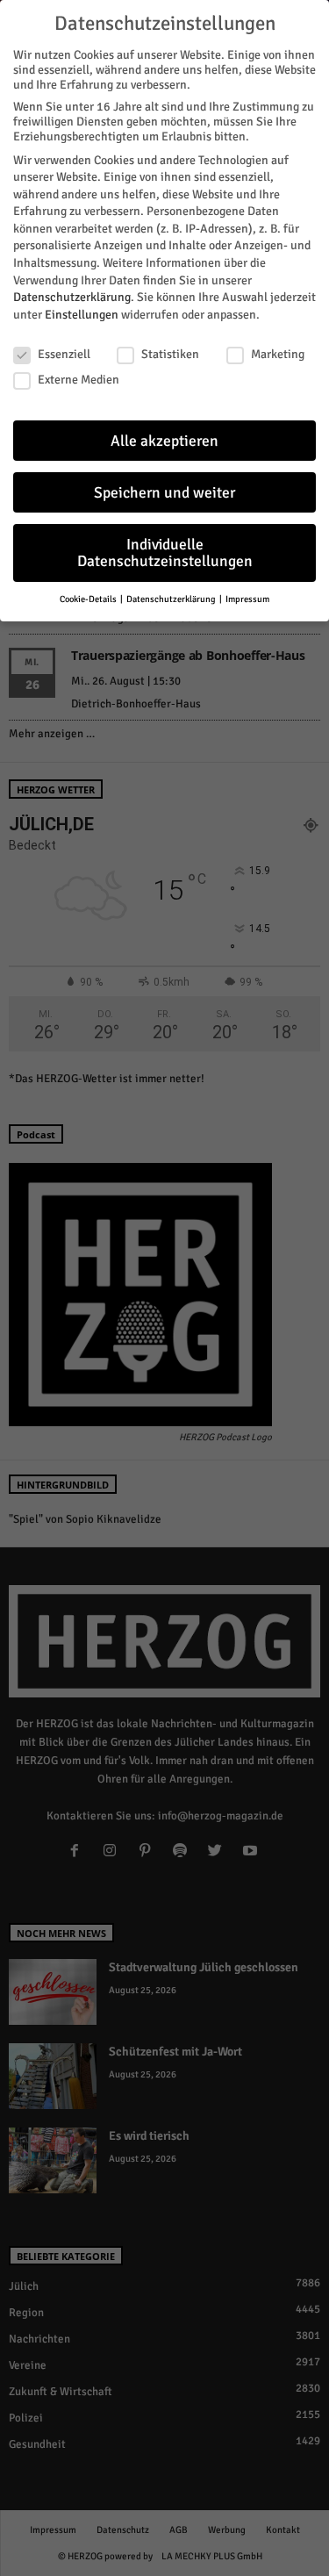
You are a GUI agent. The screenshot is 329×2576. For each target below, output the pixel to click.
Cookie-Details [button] (89, 599)
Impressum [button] (247, 599)
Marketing (278, 354)
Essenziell (64, 354)
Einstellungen (82, 315)
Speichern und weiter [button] (164, 493)
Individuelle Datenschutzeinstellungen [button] (165, 553)
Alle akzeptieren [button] (164, 441)
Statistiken (170, 354)
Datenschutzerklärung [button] (172, 599)
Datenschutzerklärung (72, 297)
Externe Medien (79, 380)
